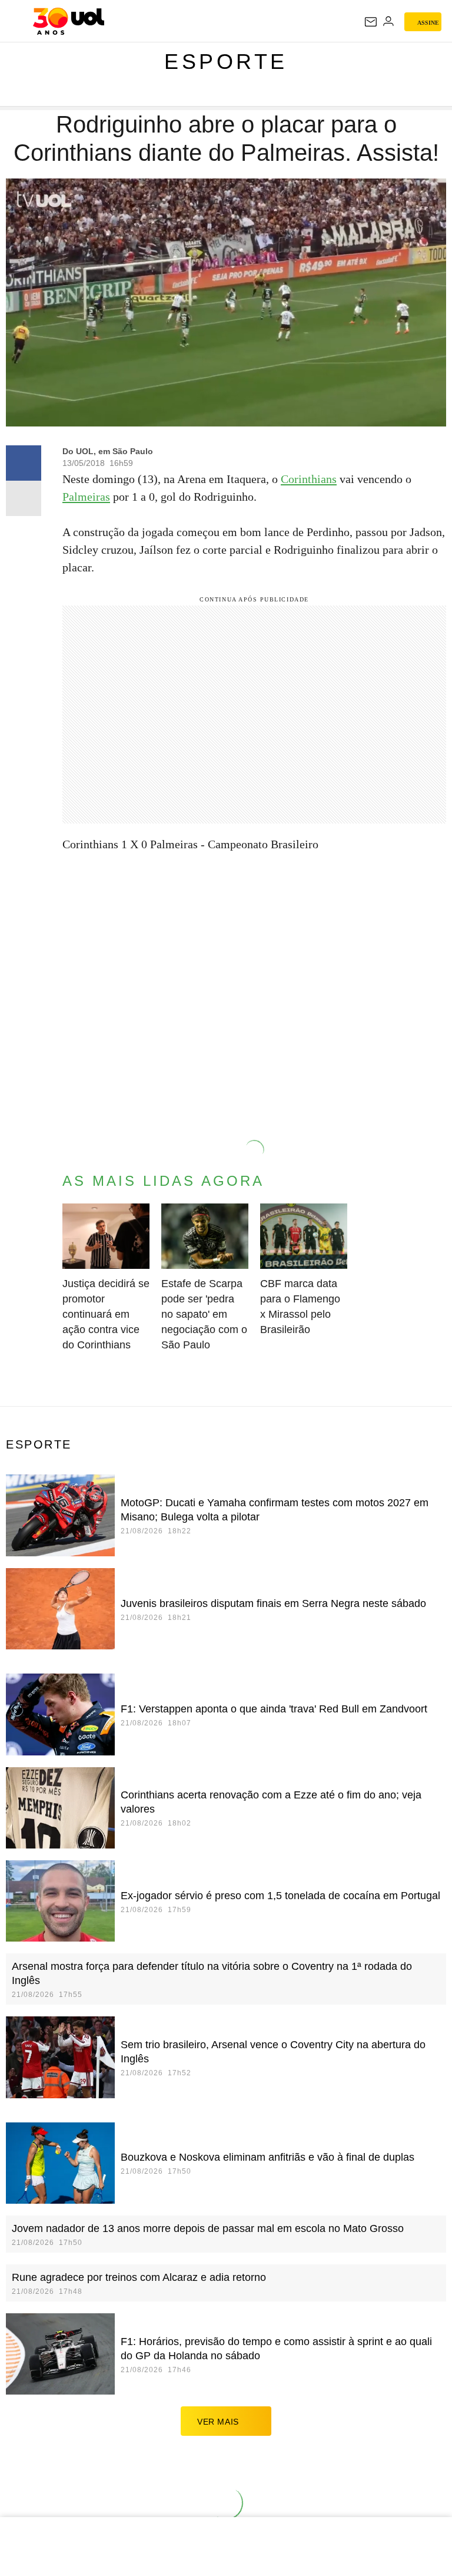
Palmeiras (86, 497)
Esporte (226, 62)
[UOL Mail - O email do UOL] (371, 22)
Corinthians (309, 479)
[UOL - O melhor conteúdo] (69, 21)
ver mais (218, 2422)
